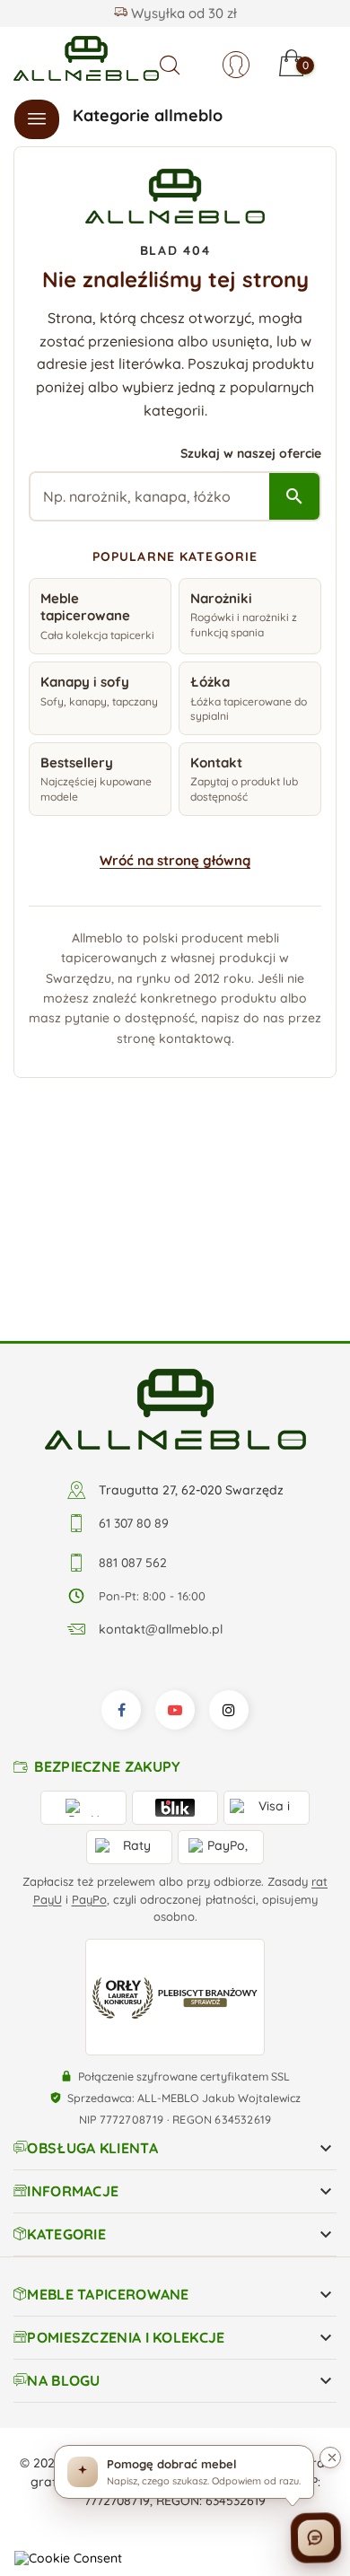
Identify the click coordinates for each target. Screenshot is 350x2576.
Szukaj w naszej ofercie (251, 453)
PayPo (89, 1715)
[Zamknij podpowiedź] (330, 2458)
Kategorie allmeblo (148, 115)
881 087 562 (133, 1380)
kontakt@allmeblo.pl (161, 1446)
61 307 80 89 (134, 1340)
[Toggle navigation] (37, 119)
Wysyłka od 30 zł (182, 13)
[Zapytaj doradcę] (315, 2541)
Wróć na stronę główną (175, 860)
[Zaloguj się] (236, 65)
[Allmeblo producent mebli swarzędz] (175, 1225)
